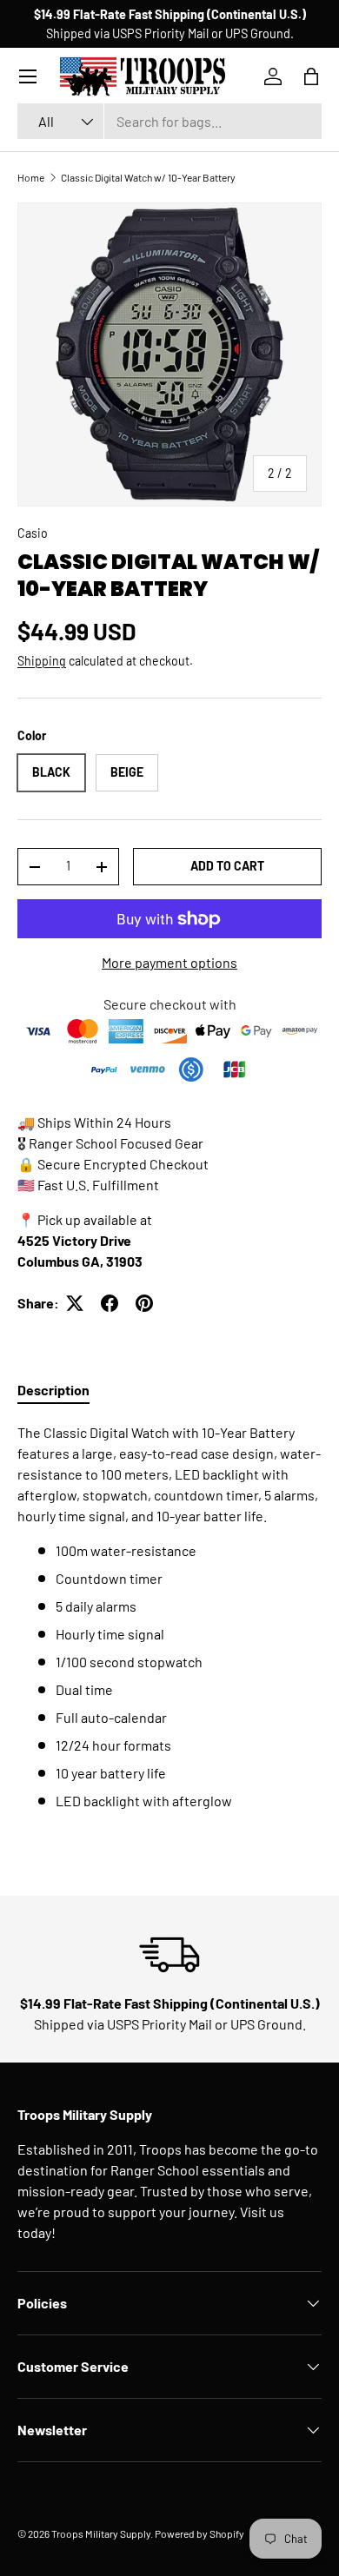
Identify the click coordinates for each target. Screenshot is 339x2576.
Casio (33, 533)
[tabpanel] (169, 1617)
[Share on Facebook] (110, 1303)
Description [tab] (53, 1390)
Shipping (42, 661)
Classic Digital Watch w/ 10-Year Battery (148, 177)
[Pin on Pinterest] (144, 1303)
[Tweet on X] (75, 1303)
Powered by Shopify (199, 2533)
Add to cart (227, 866)
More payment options (169, 962)
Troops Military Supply (101, 2533)
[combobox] (169, 121)
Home (31, 177)
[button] (311, 76)
